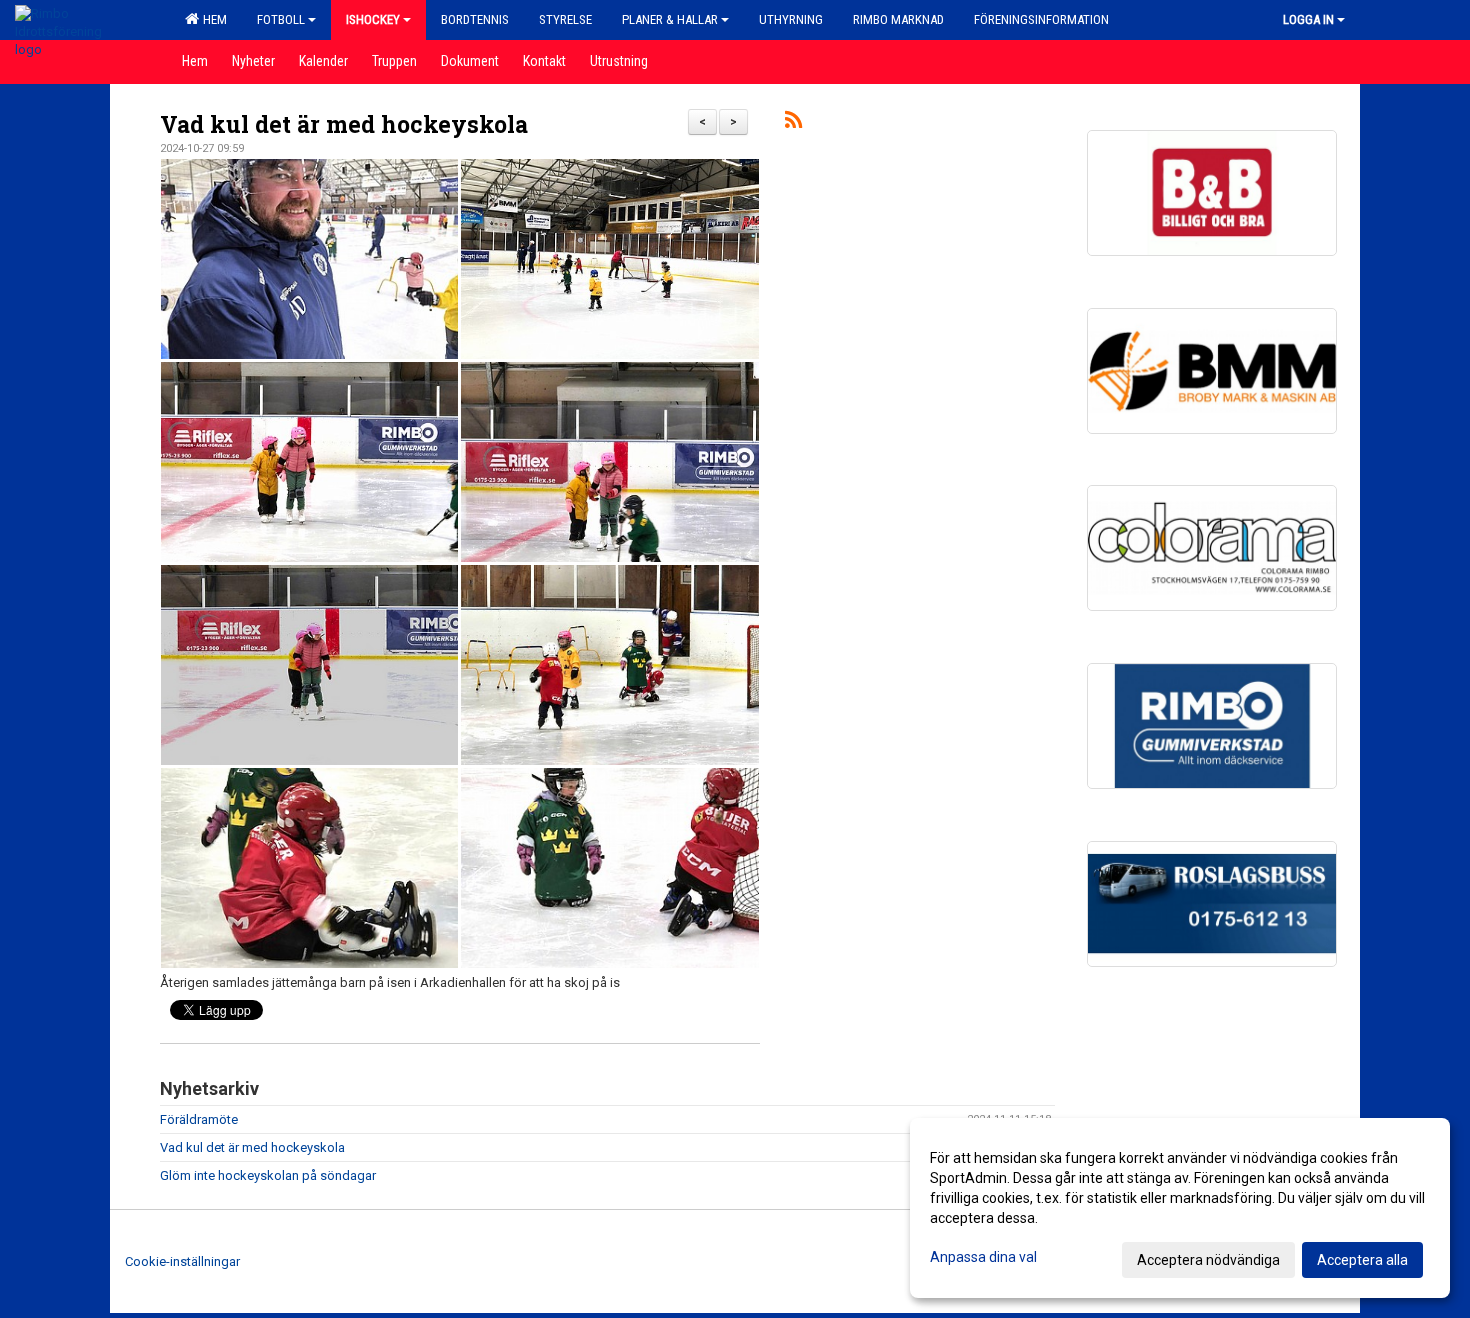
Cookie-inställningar (182, 1261)
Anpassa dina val (983, 1257)
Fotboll (281, 19)
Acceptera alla (1362, 1260)
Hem (212, 19)
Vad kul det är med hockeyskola (344, 124)
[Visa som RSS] (793, 123)
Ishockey (373, 19)
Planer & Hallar (670, 19)
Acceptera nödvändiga (1208, 1260)
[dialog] (1180, 1208)
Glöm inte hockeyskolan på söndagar (268, 1175)
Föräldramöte (199, 1119)
